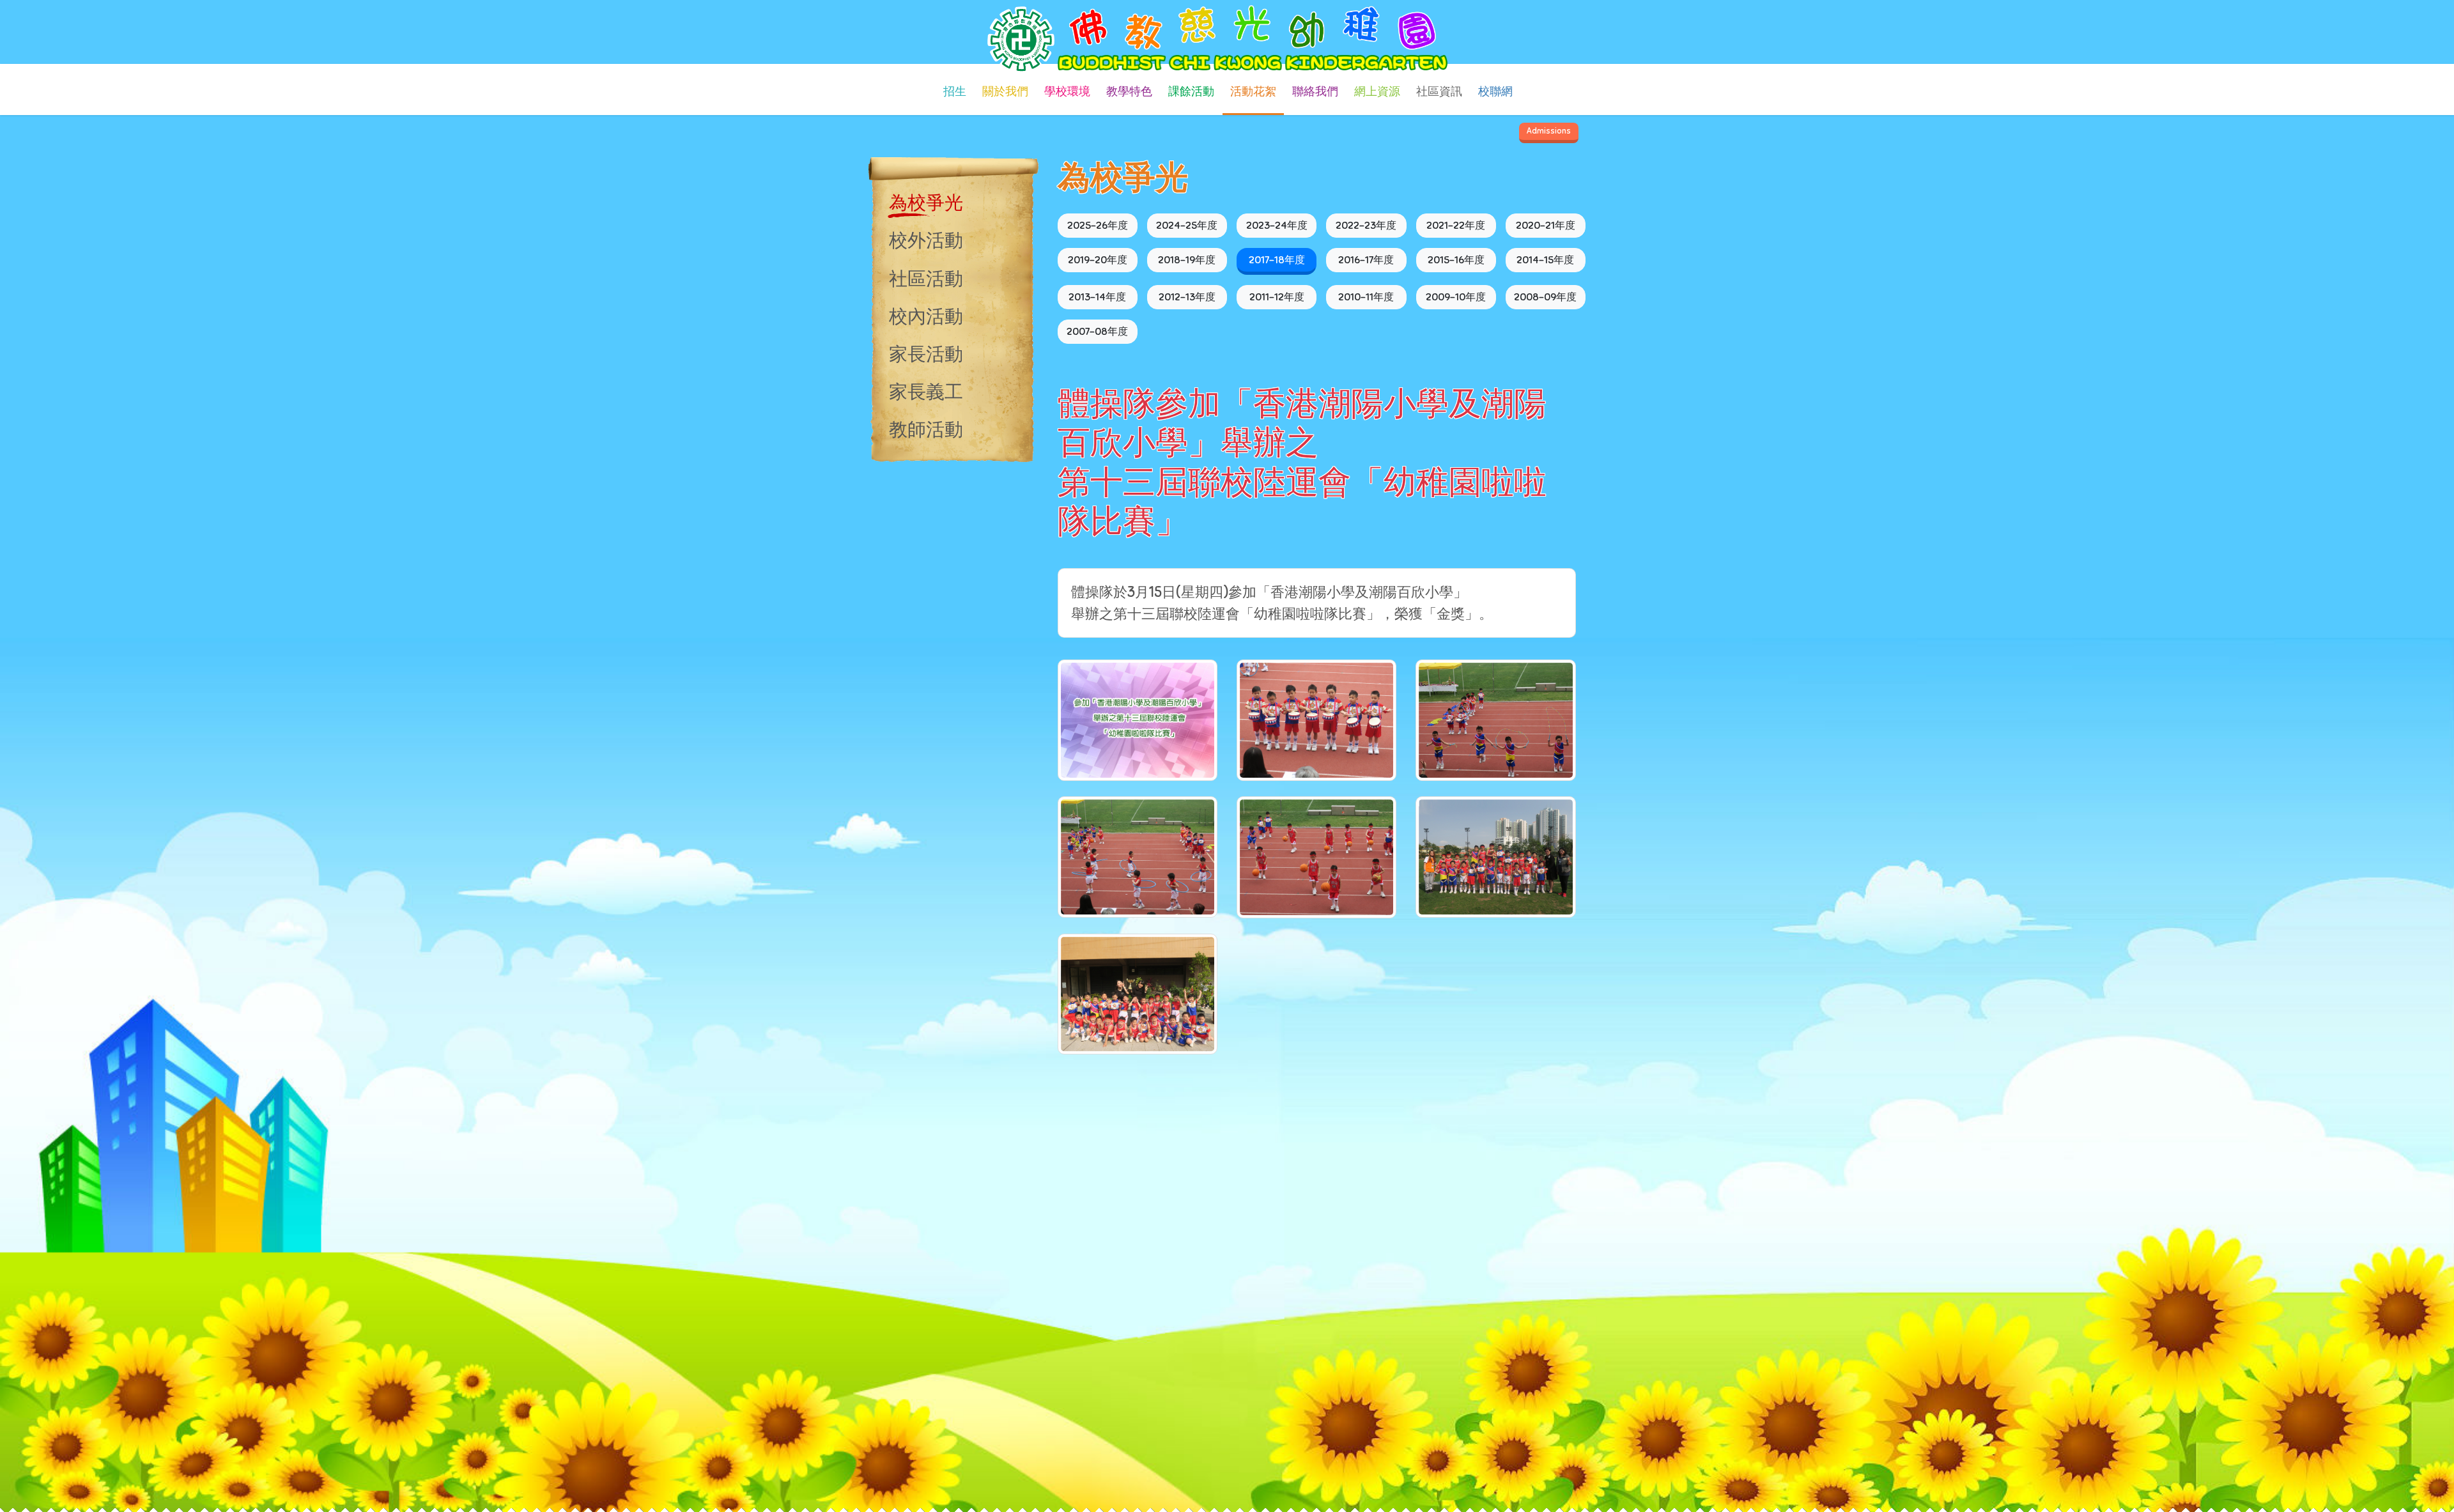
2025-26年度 (1098, 226)
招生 (955, 91)
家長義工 (926, 392)
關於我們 (1005, 91)
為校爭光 (926, 203)
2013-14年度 (1097, 297)
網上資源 (1377, 91)
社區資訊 (1439, 91)
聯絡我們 (1315, 91)
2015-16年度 (1456, 260)
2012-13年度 (1187, 297)
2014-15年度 (1545, 260)
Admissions (1549, 131)
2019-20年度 (1098, 260)
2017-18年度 (1277, 260)
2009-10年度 (1456, 297)
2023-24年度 (1277, 226)
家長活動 (926, 354)
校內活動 (926, 316)
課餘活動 (1191, 91)
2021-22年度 (1456, 226)
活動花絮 (1253, 91)
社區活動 (926, 279)
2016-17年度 (1366, 260)
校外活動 (926, 240)
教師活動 (926, 429)
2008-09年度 (1545, 297)
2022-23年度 (1366, 226)
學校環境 (1067, 91)
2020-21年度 (1546, 226)
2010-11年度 (1366, 297)
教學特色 (1129, 91)
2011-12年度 (1277, 297)
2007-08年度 (1097, 332)
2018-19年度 (1187, 260)
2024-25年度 (1187, 226)
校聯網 (1495, 91)
